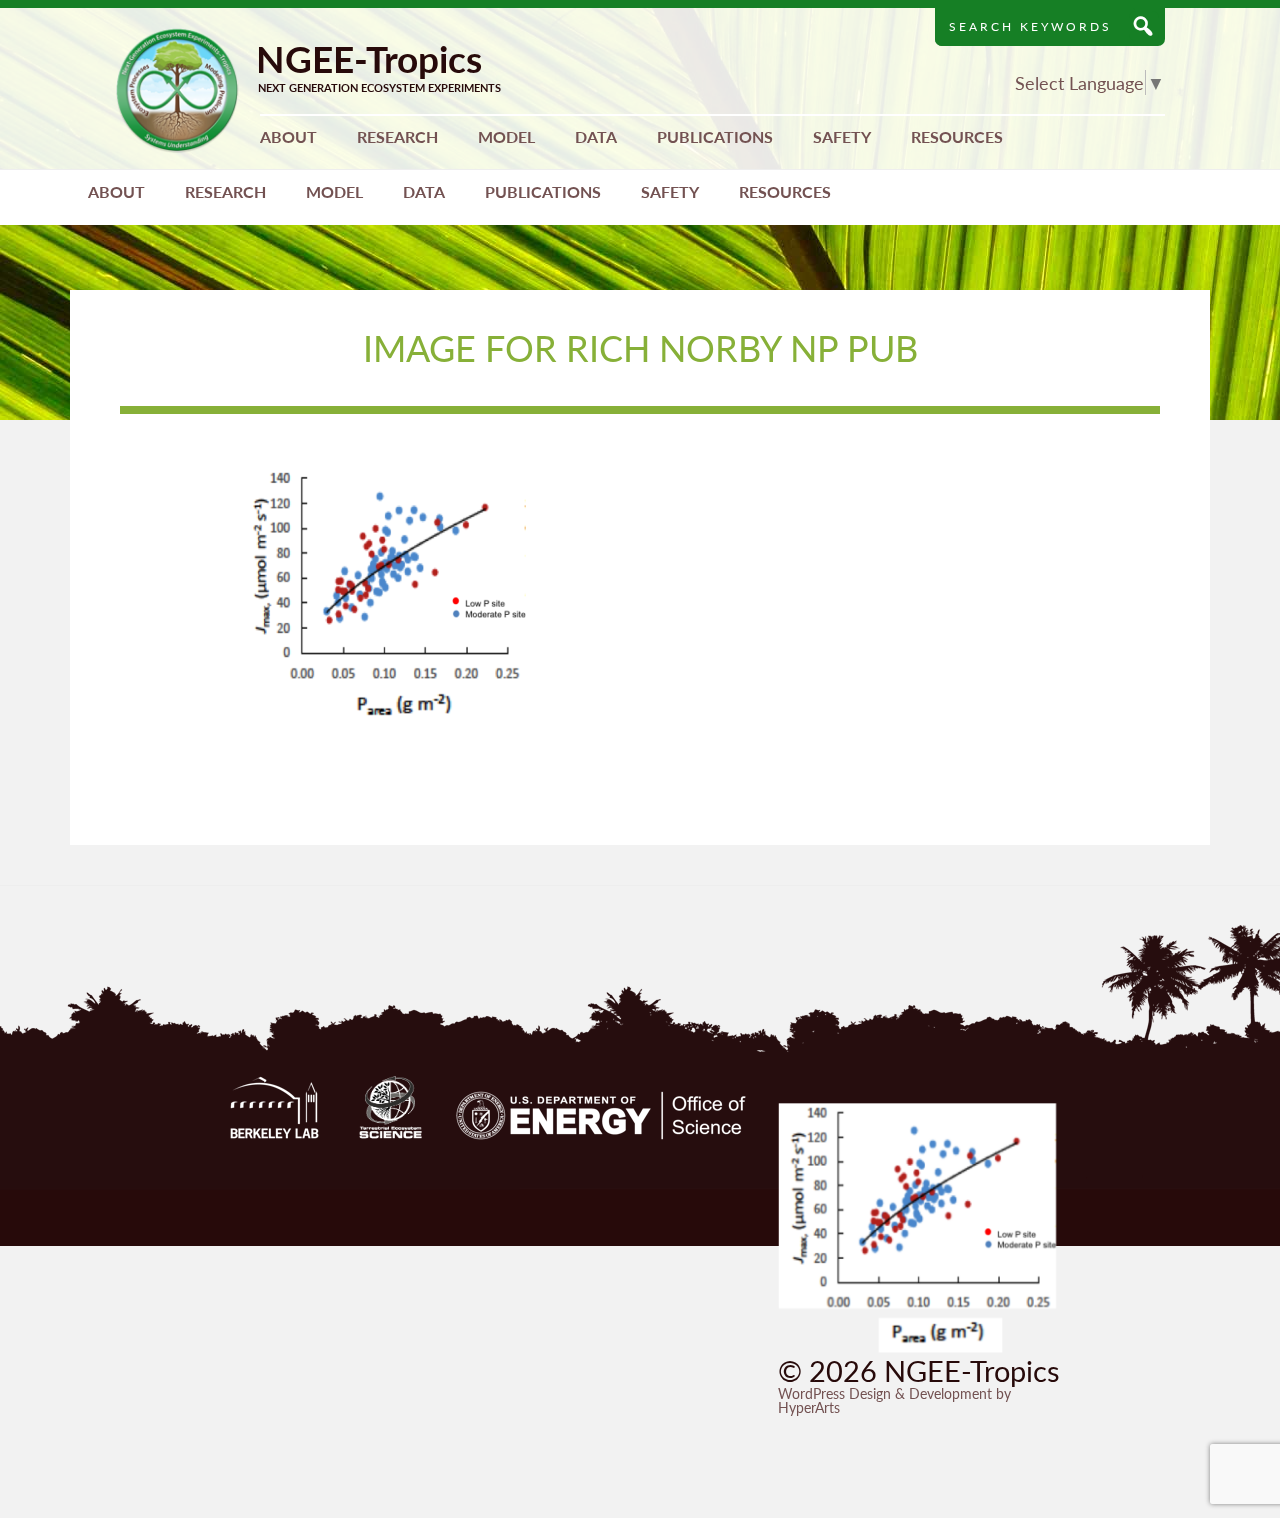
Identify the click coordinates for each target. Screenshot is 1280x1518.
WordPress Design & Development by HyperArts (894, 1400)
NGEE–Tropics (177, 90)
